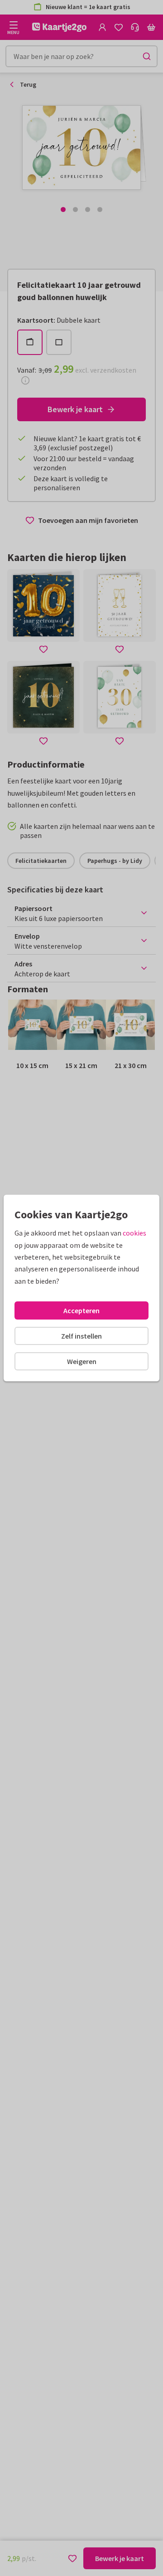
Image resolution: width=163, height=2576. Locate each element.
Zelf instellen (81, 1336)
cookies (134, 1233)
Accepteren (81, 1310)
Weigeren (82, 1361)
